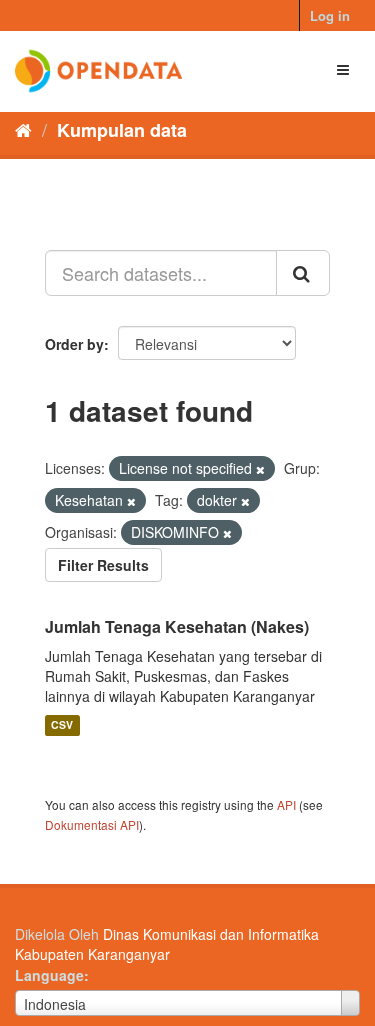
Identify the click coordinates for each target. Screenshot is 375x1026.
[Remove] (260, 469)
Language (49, 975)
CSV (62, 725)
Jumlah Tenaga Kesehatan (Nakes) (177, 626)
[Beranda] (23, 129)
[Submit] (303, 273)
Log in (330, 15)
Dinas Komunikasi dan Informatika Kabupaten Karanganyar (167, 944)
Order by (74, 344)
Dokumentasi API (92, 824)
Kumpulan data (122, 130)
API (286, 804)
